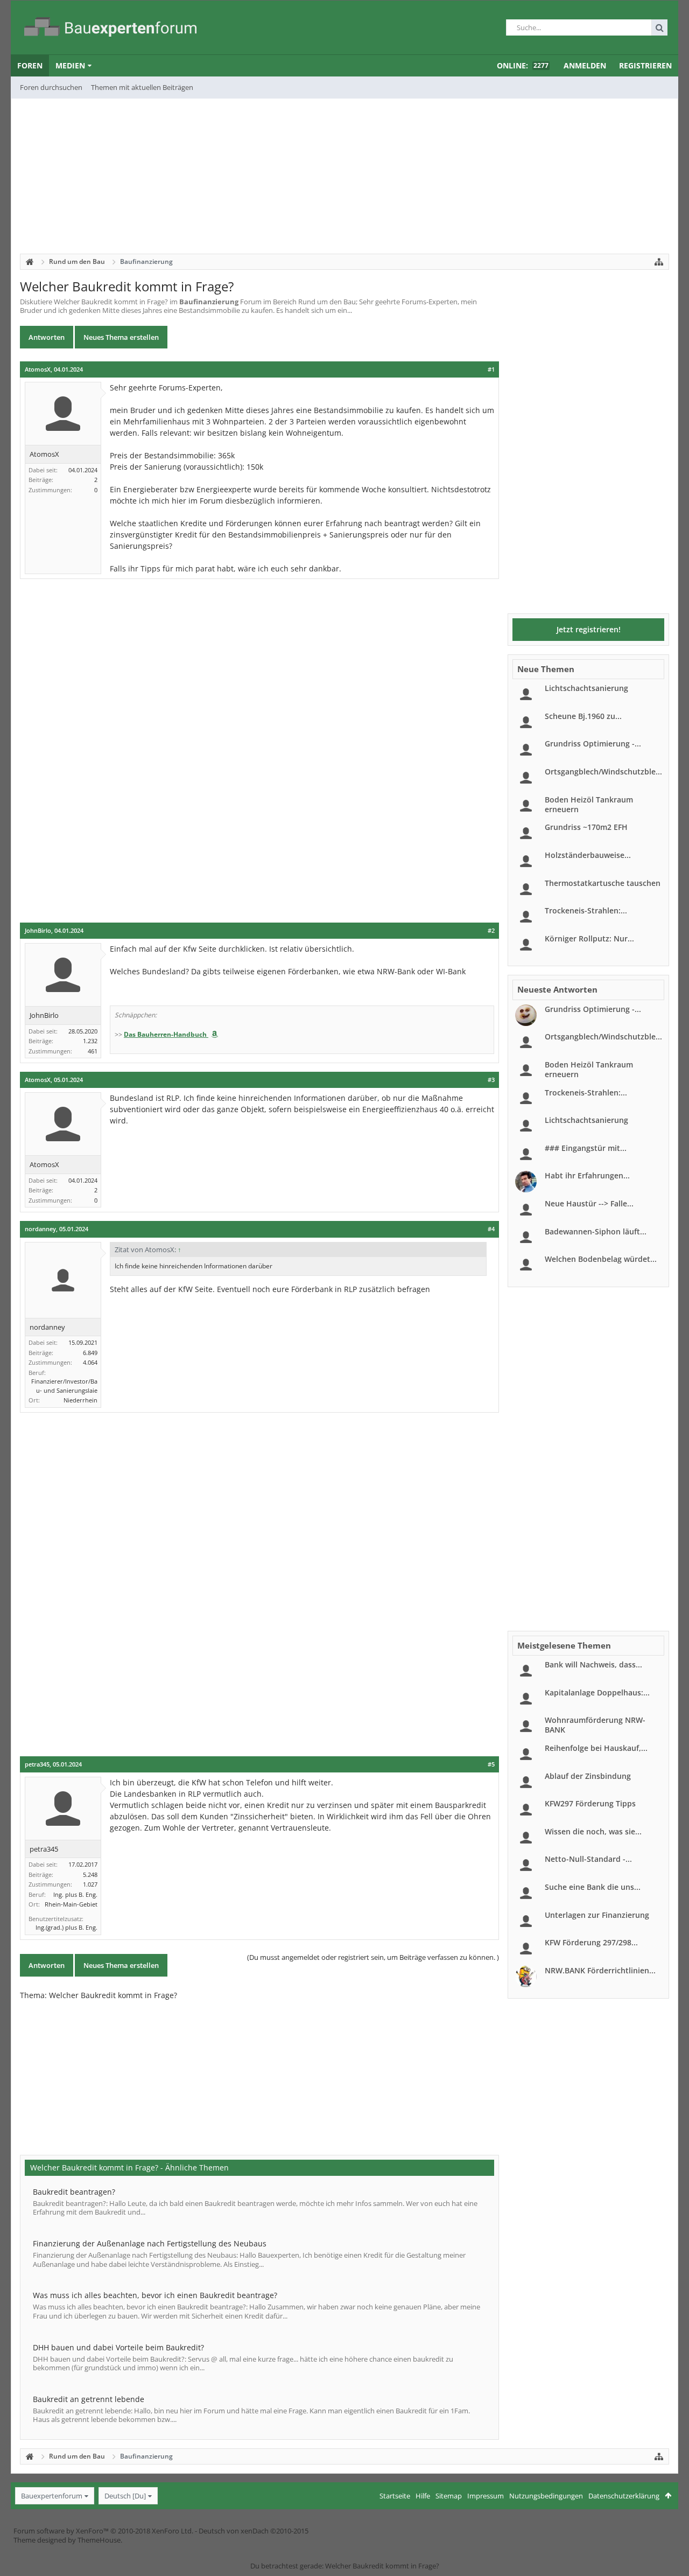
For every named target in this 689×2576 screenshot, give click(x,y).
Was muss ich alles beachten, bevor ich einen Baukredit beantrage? (155, 2295)
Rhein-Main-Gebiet (71, 1904)
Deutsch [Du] (125, 2496)
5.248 (90, 1875)
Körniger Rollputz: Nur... (589, 938)
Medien (70, 65)
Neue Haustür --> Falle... (589, 1203)
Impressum (486, 2496)
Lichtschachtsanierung (586, 688)
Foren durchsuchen (51, 87)
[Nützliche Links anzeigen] (659, 262)
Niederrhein (80, 1400)
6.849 (90, 1353)
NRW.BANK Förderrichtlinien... (600, 1970)
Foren (30, 65)
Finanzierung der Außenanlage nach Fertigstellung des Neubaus (150, 2243)
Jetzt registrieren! (589, 629)
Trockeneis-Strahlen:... (586, 910)
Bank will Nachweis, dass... (593, 1664)
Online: (523, 65)
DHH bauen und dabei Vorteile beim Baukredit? (118, 2347)
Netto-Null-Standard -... (588, 1859)
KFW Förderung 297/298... (591, 1942)
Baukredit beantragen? (74, 2192)
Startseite (395, 2496)
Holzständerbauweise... (588, 855)
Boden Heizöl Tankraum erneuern (589, 804)
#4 (491, 1229)
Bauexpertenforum (52, 2496)
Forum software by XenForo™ (103, 2531)
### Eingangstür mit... (586, 1148)
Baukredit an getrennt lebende (89, 2399)
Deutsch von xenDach (254, 2531)
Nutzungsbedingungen (546, 2496)
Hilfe (423, 2496)
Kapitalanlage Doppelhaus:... (597, 1692)
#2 (491, 931)
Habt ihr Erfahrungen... (587, 1175)
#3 (491, 1080)
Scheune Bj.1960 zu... (583, 716)
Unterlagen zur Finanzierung (597, 1915)
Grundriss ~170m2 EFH (586, 827)
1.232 (90, 1041)
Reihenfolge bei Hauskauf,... (596, 1748)
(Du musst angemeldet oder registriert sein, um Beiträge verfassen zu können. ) (373, 1957)
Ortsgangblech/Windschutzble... (603, 772)
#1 (491, 369)
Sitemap (449, 2496)
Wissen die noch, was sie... (593, 1831)
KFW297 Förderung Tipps (590, 1803)
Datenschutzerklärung (624, 2496)
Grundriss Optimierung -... (593, 744)
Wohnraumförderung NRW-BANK (595, 1725)
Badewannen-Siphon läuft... (596, 1231)
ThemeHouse (99, 2540)
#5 (491, 1764)
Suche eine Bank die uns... (593, 1887)
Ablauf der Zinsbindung (588, 1776)
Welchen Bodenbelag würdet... (601, 1259)
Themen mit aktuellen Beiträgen (142, 87)
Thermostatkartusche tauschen (603, 883)
